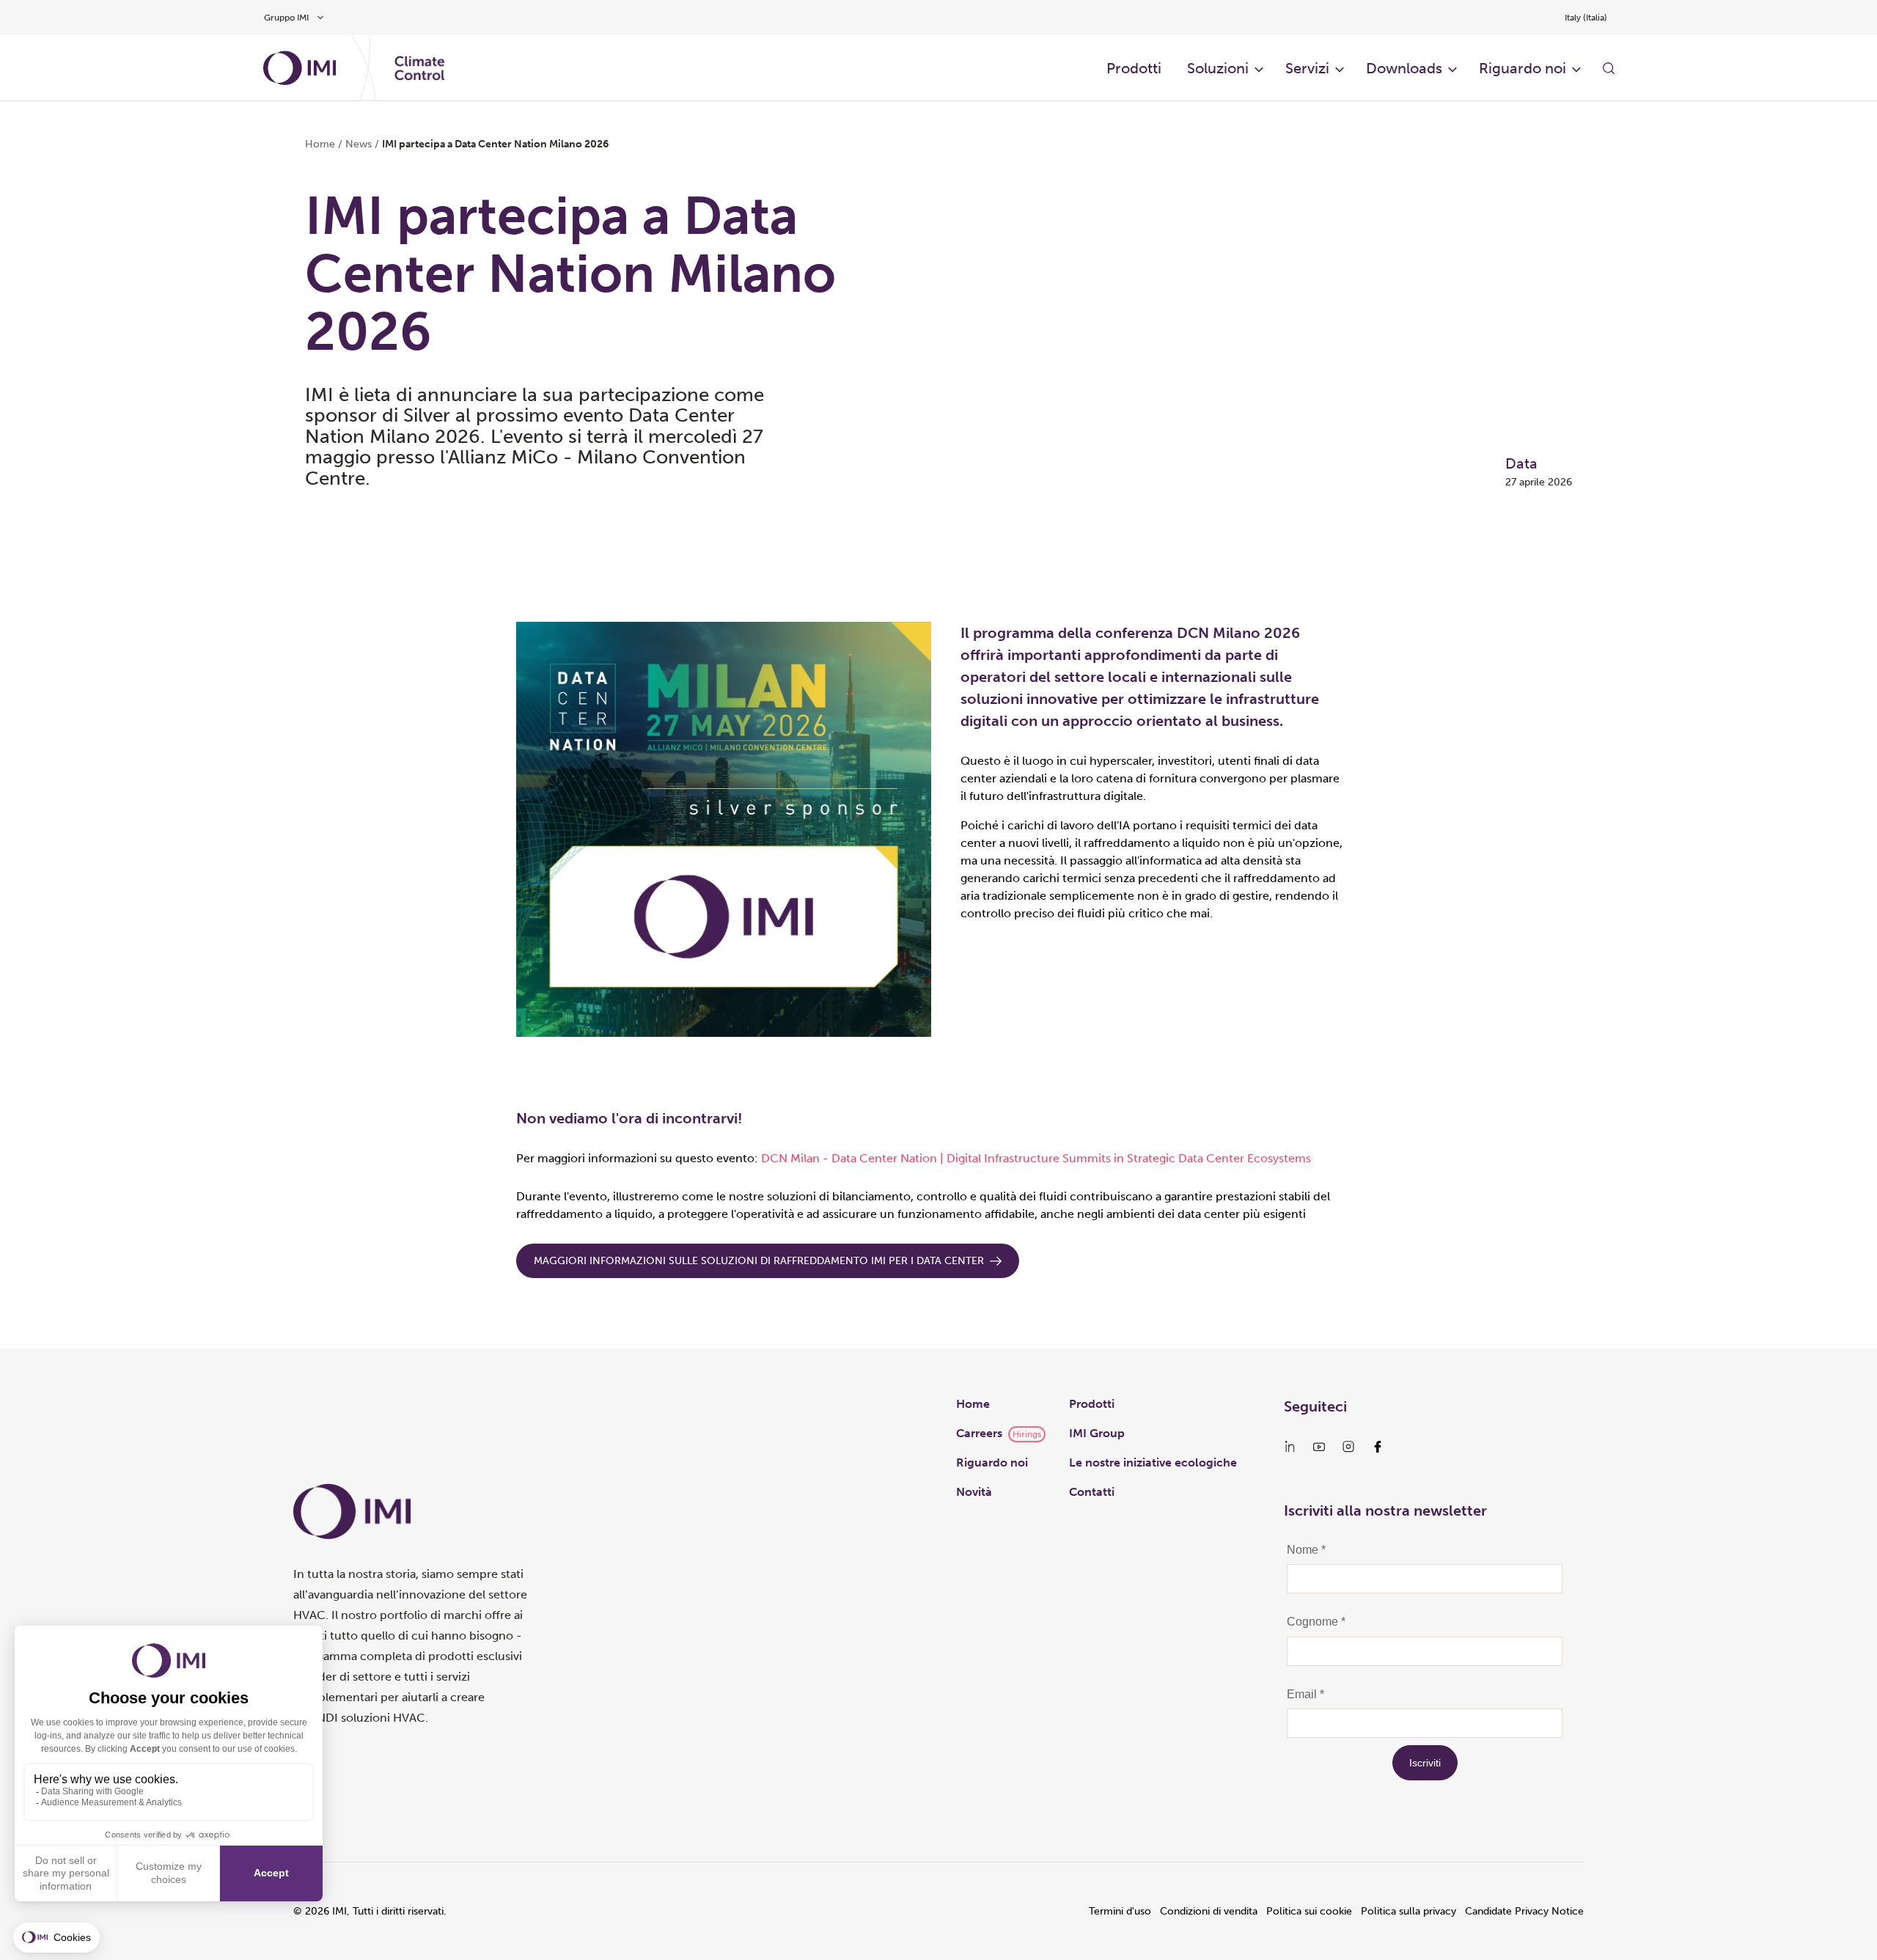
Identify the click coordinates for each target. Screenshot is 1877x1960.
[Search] (1609, 68)
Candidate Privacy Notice (1524, 1911)
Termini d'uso (1120, 1911)
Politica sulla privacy (1408, 1911)
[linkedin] (1290, 1447)
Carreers (979, 1433)
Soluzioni (1218, 68)
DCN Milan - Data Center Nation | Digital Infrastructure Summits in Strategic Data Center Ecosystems (1036, 1158)
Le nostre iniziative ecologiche (1153, 1462)
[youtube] (1319, 1447)
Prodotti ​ (1136, 68)
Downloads (1404, 68)
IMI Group (1097, 1433)
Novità (974, 1492)
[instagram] (1348, 1447)
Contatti (1092, 1492)
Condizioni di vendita (1209, 1911)
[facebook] (1378, 1447)
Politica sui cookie (1309, 1911)
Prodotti (1092, 1404)
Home (320, 144)
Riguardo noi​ (1522, 68)
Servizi (1307, 68)
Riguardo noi (992, 1462)
